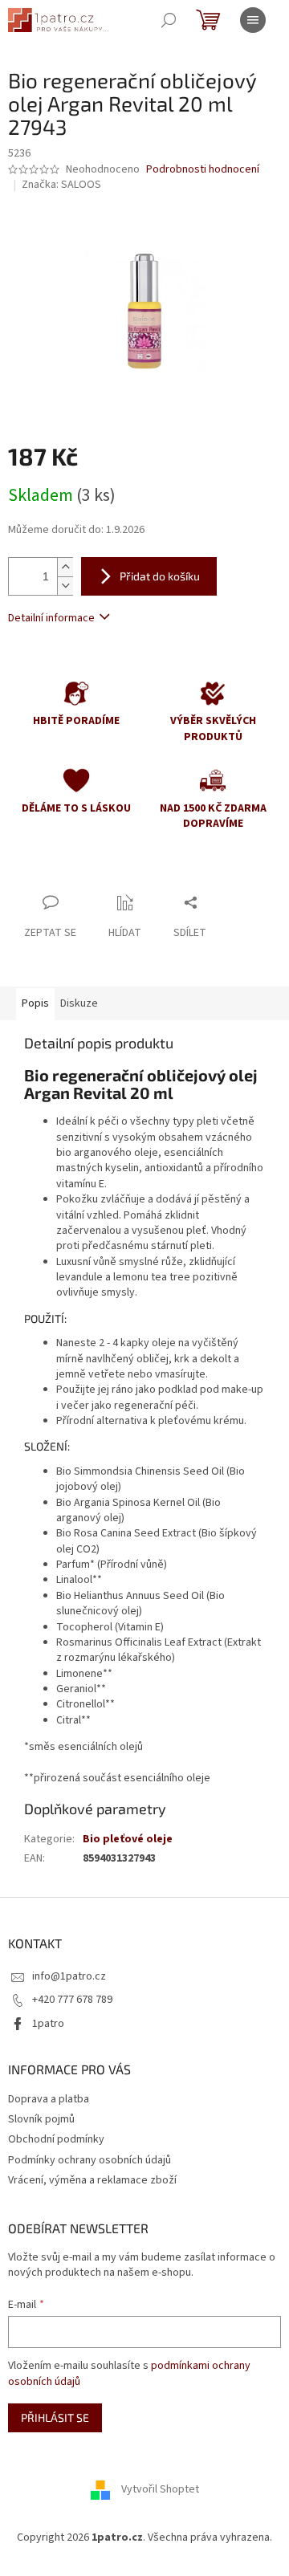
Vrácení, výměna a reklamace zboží (92, 2180)
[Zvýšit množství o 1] (65, 567)
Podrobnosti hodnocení (203, 170)
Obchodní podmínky (56, 2139)
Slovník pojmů (41, 2119)
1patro (48, 2024)
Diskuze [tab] (79, 1003)
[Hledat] (169, 20)
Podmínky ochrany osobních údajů (90, 2160)
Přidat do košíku (160, 576)
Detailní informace (51, 618)
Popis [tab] (35, 1003)
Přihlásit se (55, 2417)
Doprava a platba (49, 2099)
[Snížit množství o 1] (65, 586)
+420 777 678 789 (72, 2000)
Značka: (61, 185)
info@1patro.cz (69, 1976)
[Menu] (253, 20)
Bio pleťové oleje (128, 1839)
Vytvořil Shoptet (160, 2489)
